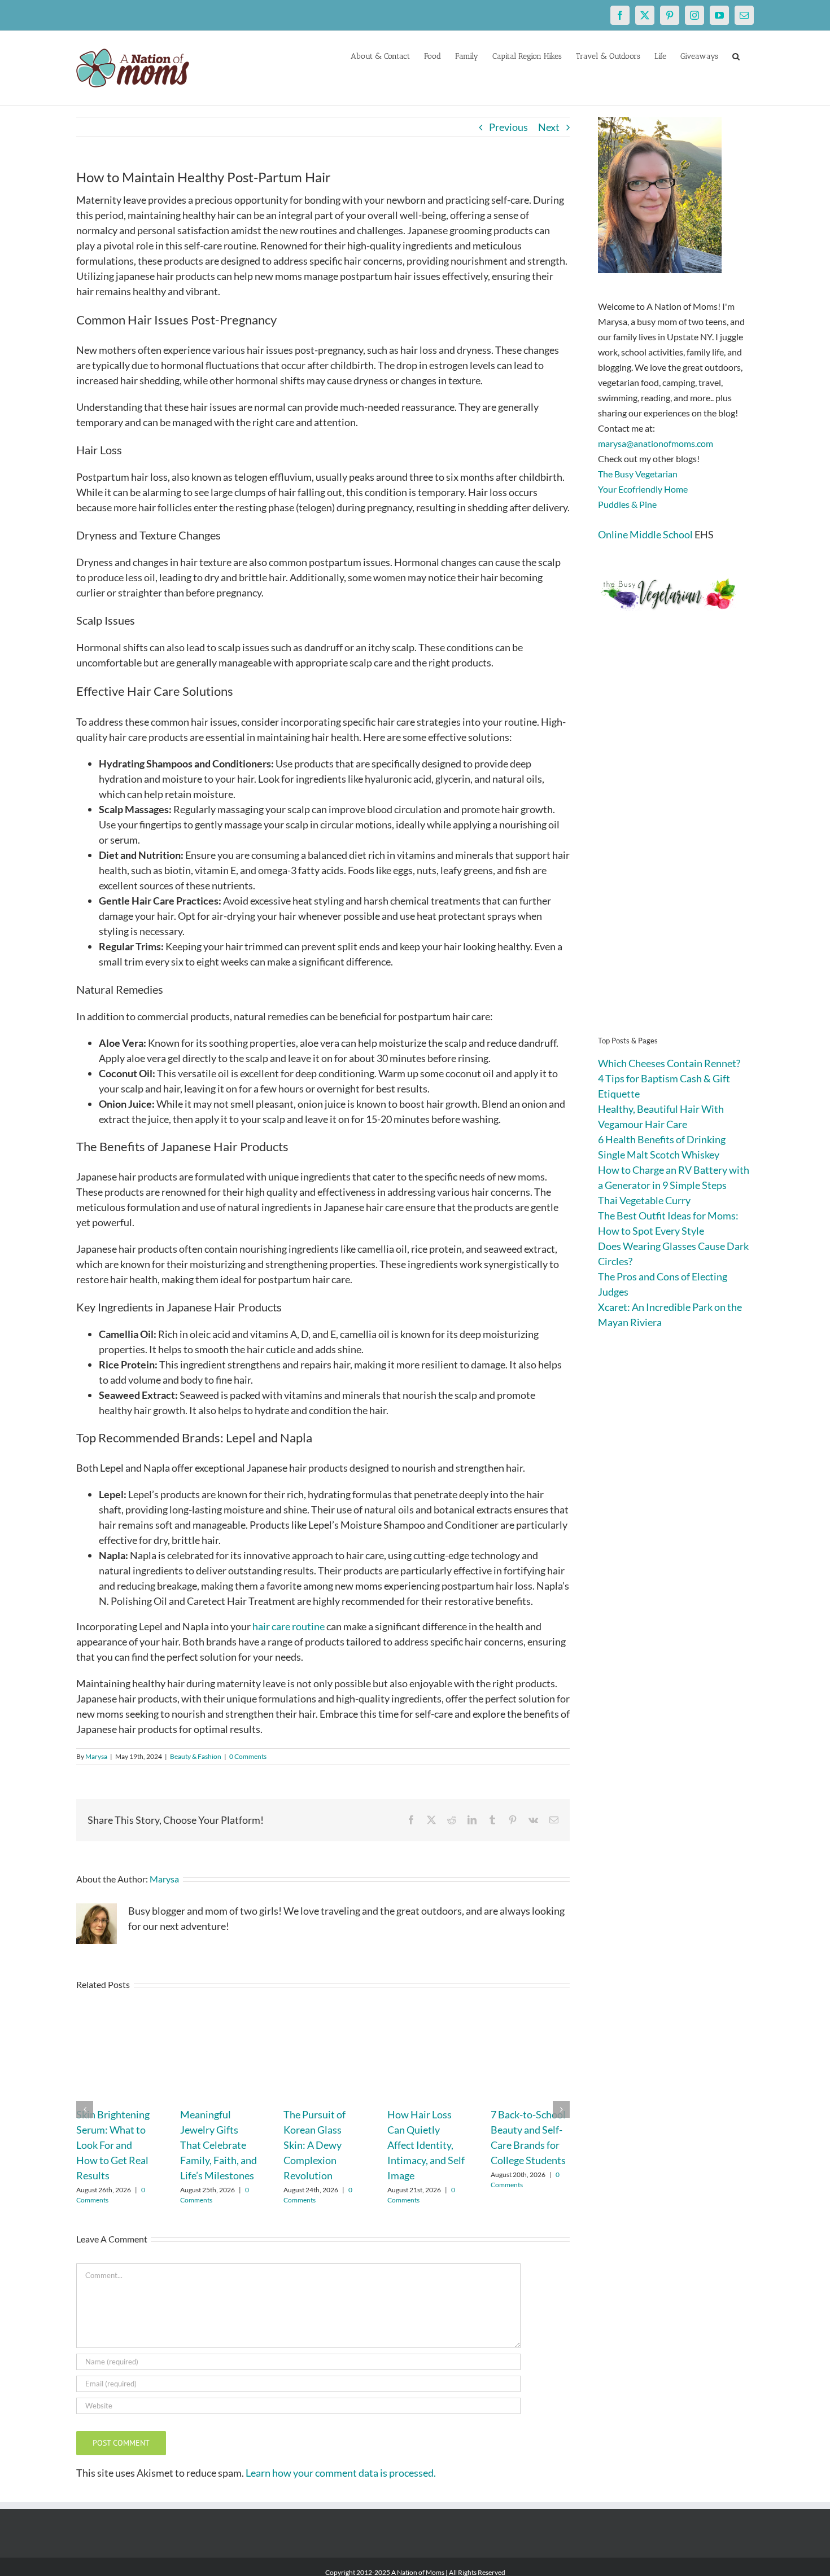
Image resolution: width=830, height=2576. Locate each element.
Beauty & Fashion (196, 1756)
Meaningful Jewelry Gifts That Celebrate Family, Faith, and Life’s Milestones (219, 2145)
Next (549, 127)
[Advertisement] (676, 841)
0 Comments (248, 1756)
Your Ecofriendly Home (643, 489)
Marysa (96, 1756)
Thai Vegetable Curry (644, 1200)
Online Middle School (645, 534)
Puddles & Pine (627, 504)
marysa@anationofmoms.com (656, 443)
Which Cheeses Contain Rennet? (669, 1063)
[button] (736, 55)
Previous (508, 127)
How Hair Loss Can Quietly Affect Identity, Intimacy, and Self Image (426, 2145)
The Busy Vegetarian (638, 474)
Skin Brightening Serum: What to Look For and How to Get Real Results (113, 2145)
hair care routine (289, 1626)
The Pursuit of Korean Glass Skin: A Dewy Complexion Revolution (314, 2145)
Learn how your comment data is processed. (341, 2473)
